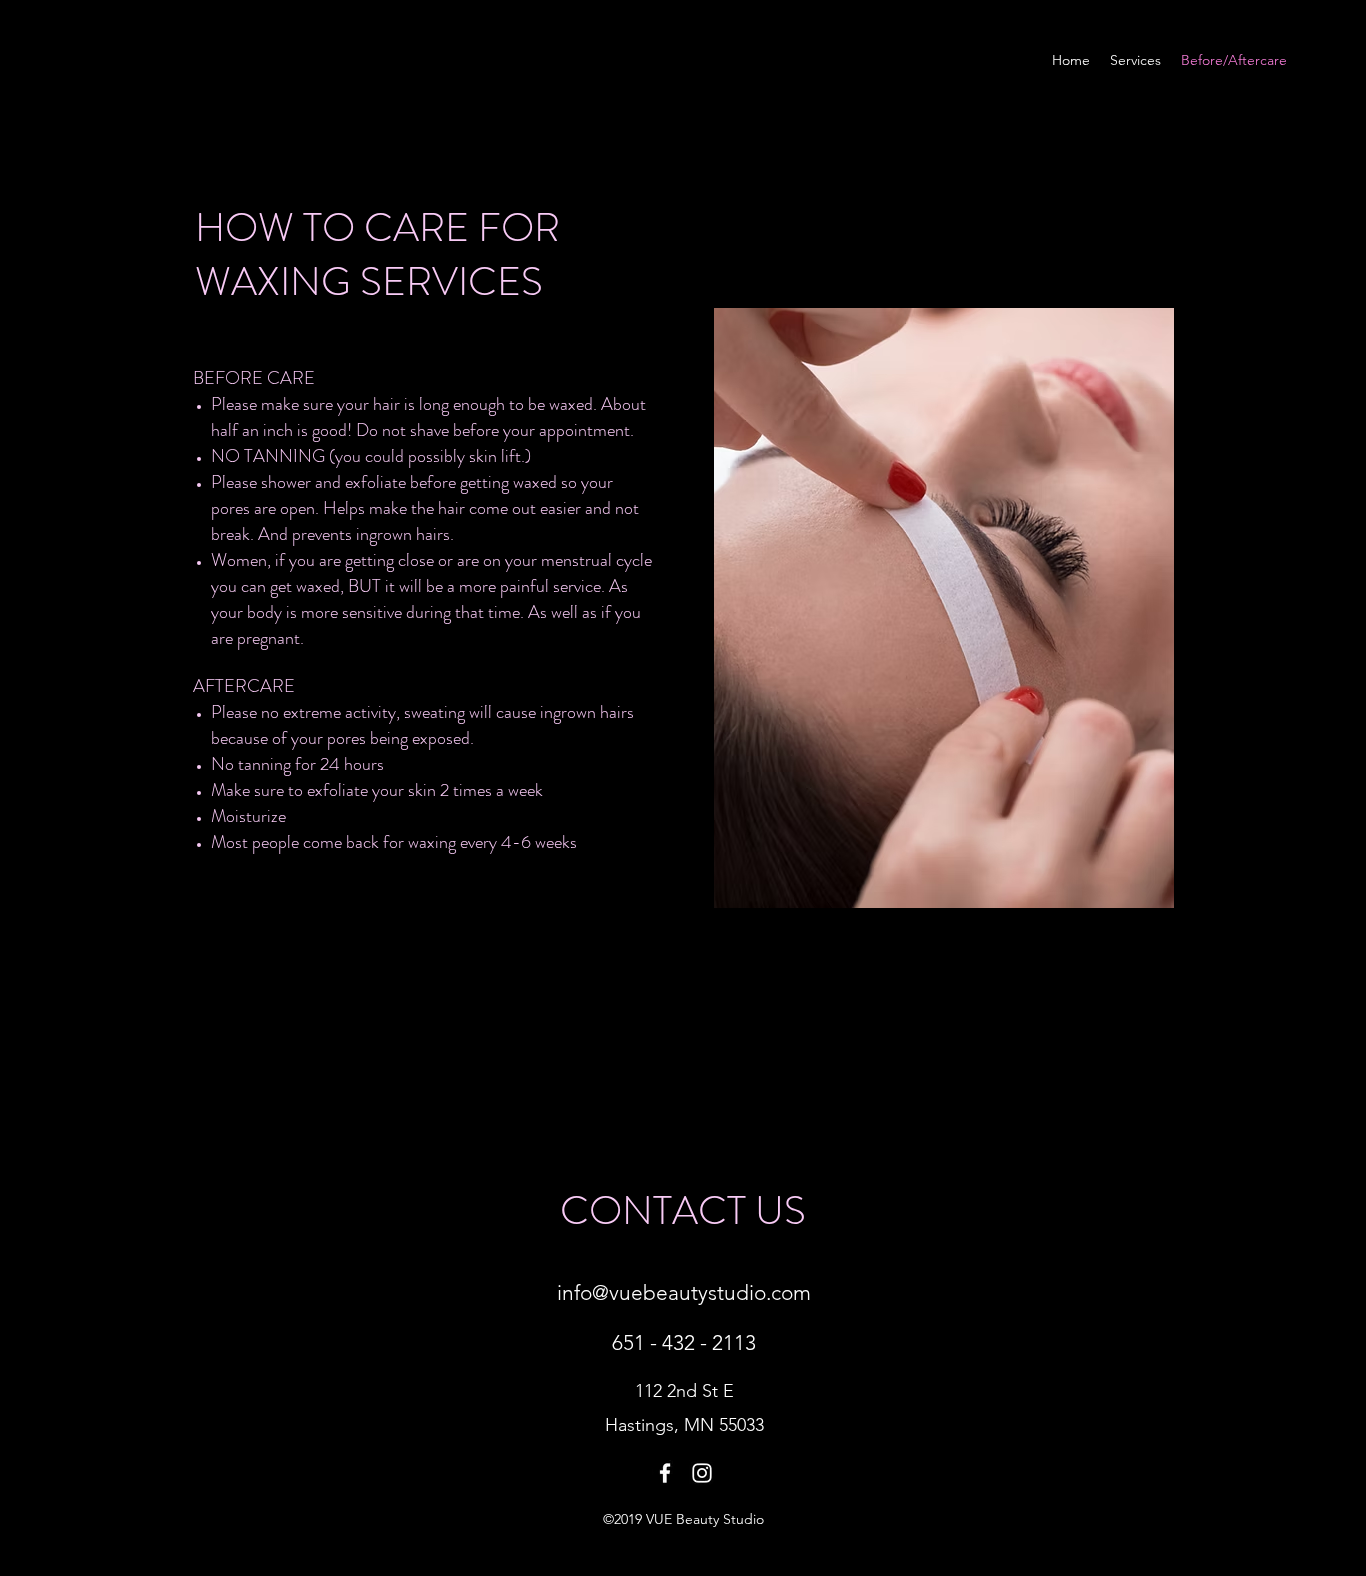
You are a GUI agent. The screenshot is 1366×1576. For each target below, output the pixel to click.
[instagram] (702, 1473)
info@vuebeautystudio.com (684, 1292)
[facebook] (665, 1473)
